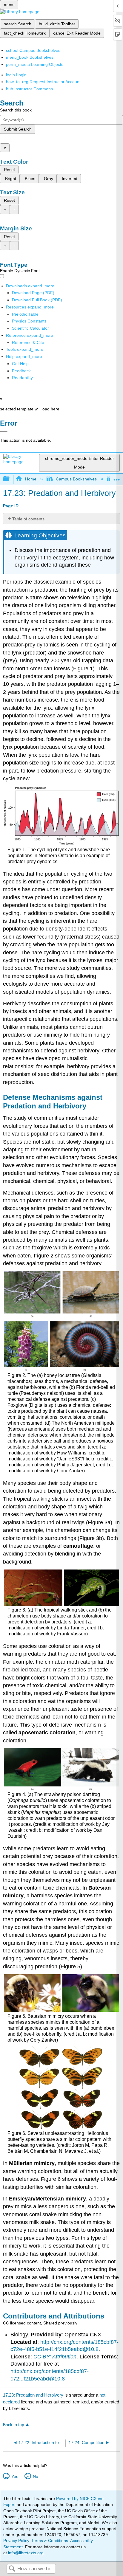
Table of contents (28, 519)
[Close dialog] (4, 432)
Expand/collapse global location (117, 477)
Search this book (16, 110)
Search (12, 2569)
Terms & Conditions (50, 2541)
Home (31, 479)
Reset (9, 170)
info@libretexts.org (25, 2553)
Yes (15, 2476)
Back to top (14, 2425)
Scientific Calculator (30, 328)
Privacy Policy (16, 2541)
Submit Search (18, 129)
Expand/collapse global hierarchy (10, 479)
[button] (21, 371)
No (35, 2476)
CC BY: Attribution (55, 2357)
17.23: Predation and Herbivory (33, 2395)
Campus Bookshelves (76, 479)
